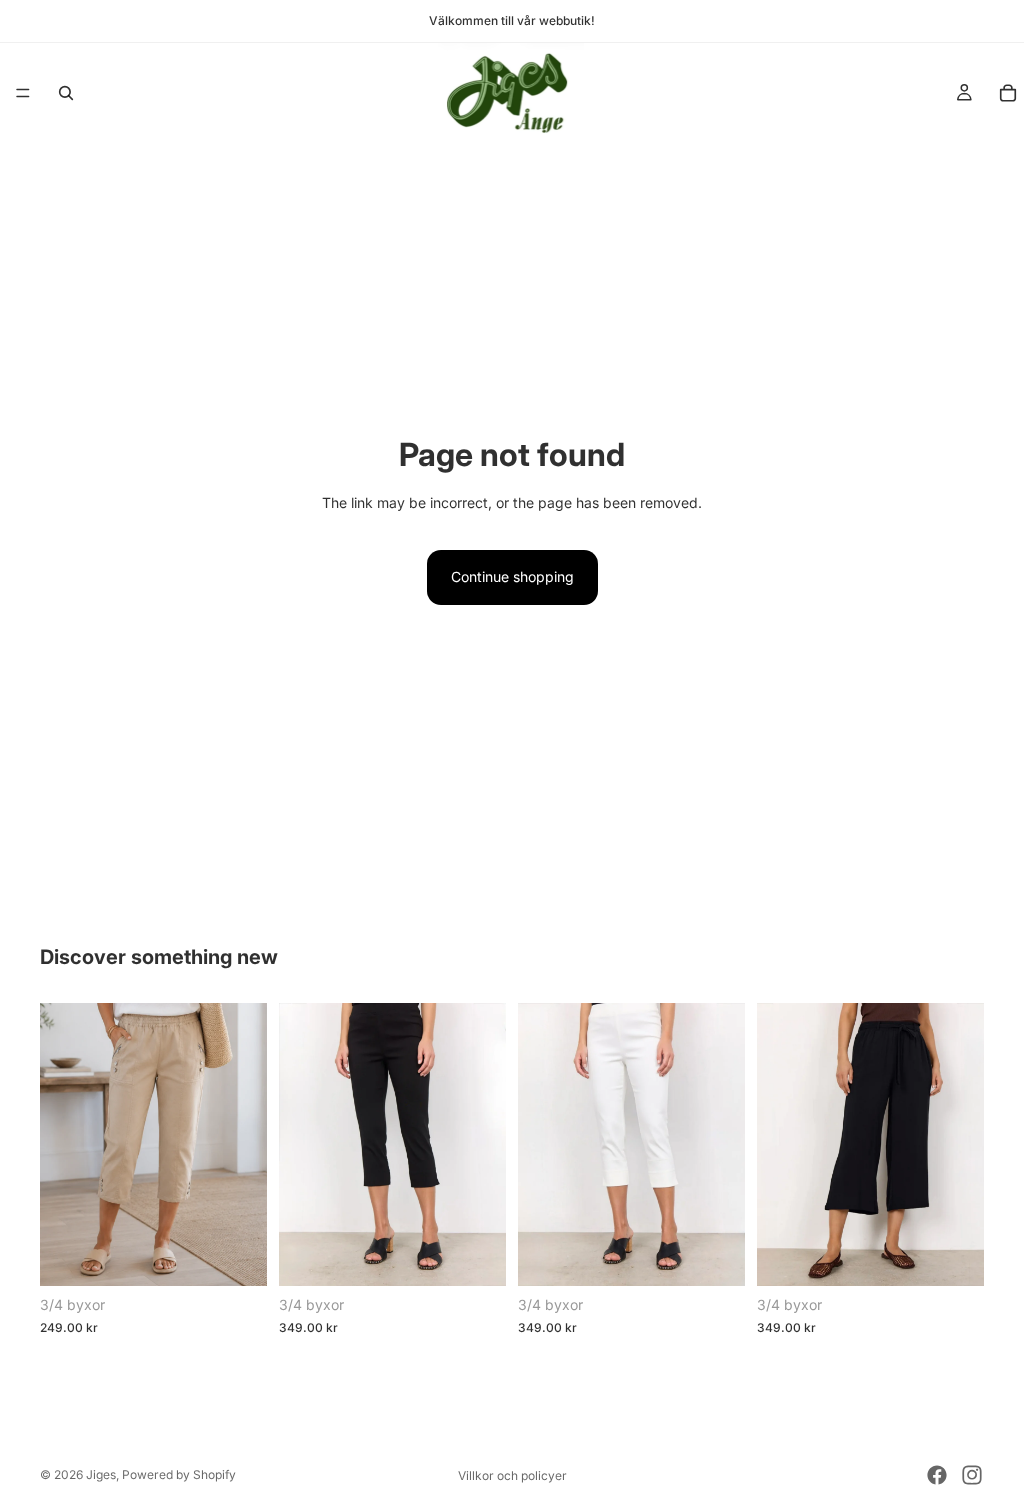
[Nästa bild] (245, 1144)
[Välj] (236, 1255)
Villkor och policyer (512, 1475)
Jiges (101, 1474)
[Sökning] (66, 93)
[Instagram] (972, 1475)
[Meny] (23, 93)
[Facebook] (937, 1475)
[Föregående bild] (62, 1144)
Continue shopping (512, 576)
